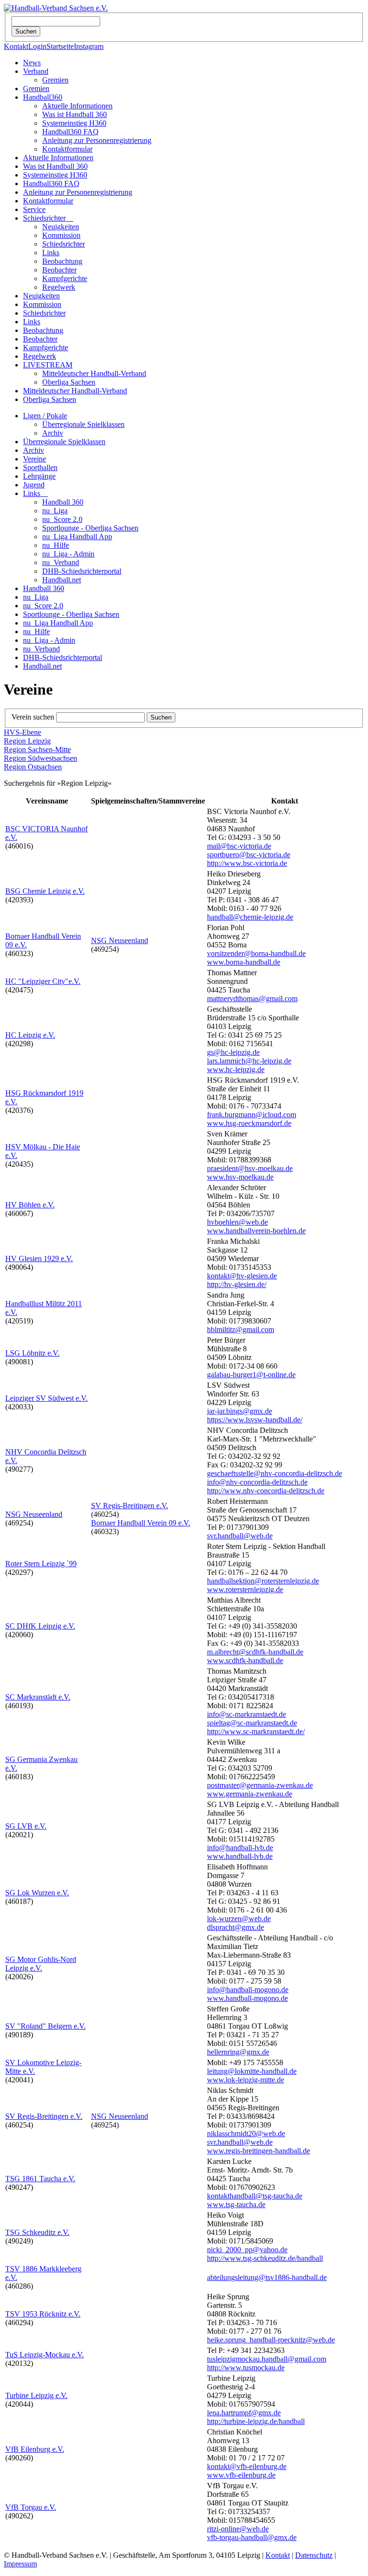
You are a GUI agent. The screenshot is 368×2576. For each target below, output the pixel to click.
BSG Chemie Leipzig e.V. (45, 891)
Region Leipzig (27, 741)
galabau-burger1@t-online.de (251, 1375)
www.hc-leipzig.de (236, 1069)
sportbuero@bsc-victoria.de (249, 855)
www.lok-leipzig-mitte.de (246, 2080)
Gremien (55, 80)
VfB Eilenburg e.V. (35, 2449)
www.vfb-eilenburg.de (241, 2475)
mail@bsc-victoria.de (239, 846)
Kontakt (16, 46)
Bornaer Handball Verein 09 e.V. (141, 1523)
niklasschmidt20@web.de (246, 2133)
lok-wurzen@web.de (239, 1919)
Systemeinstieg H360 (74, 123)
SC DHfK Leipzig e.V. (40, 1626)
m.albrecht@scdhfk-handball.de (255, 1652)
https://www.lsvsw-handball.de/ (255, 1420)
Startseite (60, 46)
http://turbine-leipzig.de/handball (256, 2421)
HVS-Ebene (23, 732)
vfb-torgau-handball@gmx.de (252, 2537)
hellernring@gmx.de (238, 2052)
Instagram (89, 46)
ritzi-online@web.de (238, 2529)
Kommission (61, 235)
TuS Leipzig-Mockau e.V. (45, 2355)
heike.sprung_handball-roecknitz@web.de (271, 2340)
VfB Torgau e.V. (31, 2507)
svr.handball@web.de (240, 1536)
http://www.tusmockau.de (246, 2368)
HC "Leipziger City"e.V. (43, 981)
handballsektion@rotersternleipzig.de (263, 1581)
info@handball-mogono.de (248, 1990)
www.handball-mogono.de (247, 1998)
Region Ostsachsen (33, 767)
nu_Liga (55, 511)
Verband (36, 71)
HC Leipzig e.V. (30, 1035)
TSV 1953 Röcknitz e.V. (43, 2314)
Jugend (34, 485)
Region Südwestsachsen (40, 758)
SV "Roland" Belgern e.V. (46, 2026)
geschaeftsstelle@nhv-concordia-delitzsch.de (275, 1473)
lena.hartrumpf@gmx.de (244, 2413)
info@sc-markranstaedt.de (247, 1714)
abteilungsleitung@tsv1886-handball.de (267, 2277)
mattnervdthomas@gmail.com (252, 998)
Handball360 (43, 97)
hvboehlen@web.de (237, 1222)
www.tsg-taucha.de (236, 2204)
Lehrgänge (39, 476)
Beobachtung (62, 261)
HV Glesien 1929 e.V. (39, 1258)
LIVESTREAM (48, 365)
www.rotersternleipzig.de (245, 1589)
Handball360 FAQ (70, 132)
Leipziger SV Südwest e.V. (46, 1398)
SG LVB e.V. (26, 1826)
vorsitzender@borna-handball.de (256, 953)
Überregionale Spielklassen (83, 424)
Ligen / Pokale (45, 416)
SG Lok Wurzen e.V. (37, 1893)
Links (51, 253)
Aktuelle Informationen (77, 106)
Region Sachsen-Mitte (37, 750)
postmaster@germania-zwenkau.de (260, 1785)
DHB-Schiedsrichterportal (82, 571)
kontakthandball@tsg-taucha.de (255, 2196)
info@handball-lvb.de (240, 1848)
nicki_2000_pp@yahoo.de (247, 2250)
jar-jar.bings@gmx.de (240, 1411)
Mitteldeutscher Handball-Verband (94, 373)
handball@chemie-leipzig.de (250, 917)
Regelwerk (59, 287)
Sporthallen (40, 467)
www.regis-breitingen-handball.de (259, 2151)
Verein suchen (33, 717)
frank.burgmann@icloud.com (252, 1115)
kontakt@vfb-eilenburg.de (247, 2466)
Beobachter (59, 270)
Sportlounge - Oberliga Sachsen (90, 528)
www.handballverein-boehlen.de (256, 1231)
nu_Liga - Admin (68, 554)
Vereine (34, 459)
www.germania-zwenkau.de (250, 1794)
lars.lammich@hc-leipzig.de (249, 1061)
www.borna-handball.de (244, 962)
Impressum (20, 2564)
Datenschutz (314, 2555)
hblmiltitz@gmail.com (241, 1329)
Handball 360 (63, 502)
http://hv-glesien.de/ (237, 1284)
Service (34, 209)
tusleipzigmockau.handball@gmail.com (267, 2359)
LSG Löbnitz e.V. (32, 1353)
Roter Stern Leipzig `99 (41, 1564)
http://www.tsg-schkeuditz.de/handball (265, 2258)
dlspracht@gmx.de (236, 1927)
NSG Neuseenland (120, 940)
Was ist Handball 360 (75, 114)
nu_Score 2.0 (62, 519)
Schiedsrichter (48, 218)
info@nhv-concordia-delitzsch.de (257, 1482)
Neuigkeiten (61, 227)
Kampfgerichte (65, 278)
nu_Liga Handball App (77, 537)
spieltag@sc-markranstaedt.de (252, 1723)
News (32, 63)
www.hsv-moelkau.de (240, 1177)
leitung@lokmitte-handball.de (252, 2071)
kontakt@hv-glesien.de (242, 1276)
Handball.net (62, 580)
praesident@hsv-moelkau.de (250, 1168)
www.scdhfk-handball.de (245, 1660)
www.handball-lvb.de (240, 1856)
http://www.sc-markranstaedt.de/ (256, 1731)
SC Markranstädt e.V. (38, 1697)
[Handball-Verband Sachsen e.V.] (56, 8)
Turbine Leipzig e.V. (36, 2395)
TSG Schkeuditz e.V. (37, 2232)
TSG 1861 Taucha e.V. (40, 2179)
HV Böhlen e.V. (30, 1205)
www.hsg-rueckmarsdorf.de (249, 1123)
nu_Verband (61, 562)
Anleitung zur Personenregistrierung (97, 140)
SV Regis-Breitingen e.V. (130, 1506)
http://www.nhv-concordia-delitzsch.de (266, 1491)
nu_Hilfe (56, 545)
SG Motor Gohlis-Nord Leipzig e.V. (41, 1964)
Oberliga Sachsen (69, 382)
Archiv (53, 433)
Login (37, 46)
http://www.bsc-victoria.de (247, 863)
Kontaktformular (67, 149)
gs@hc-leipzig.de (233, 1052)
